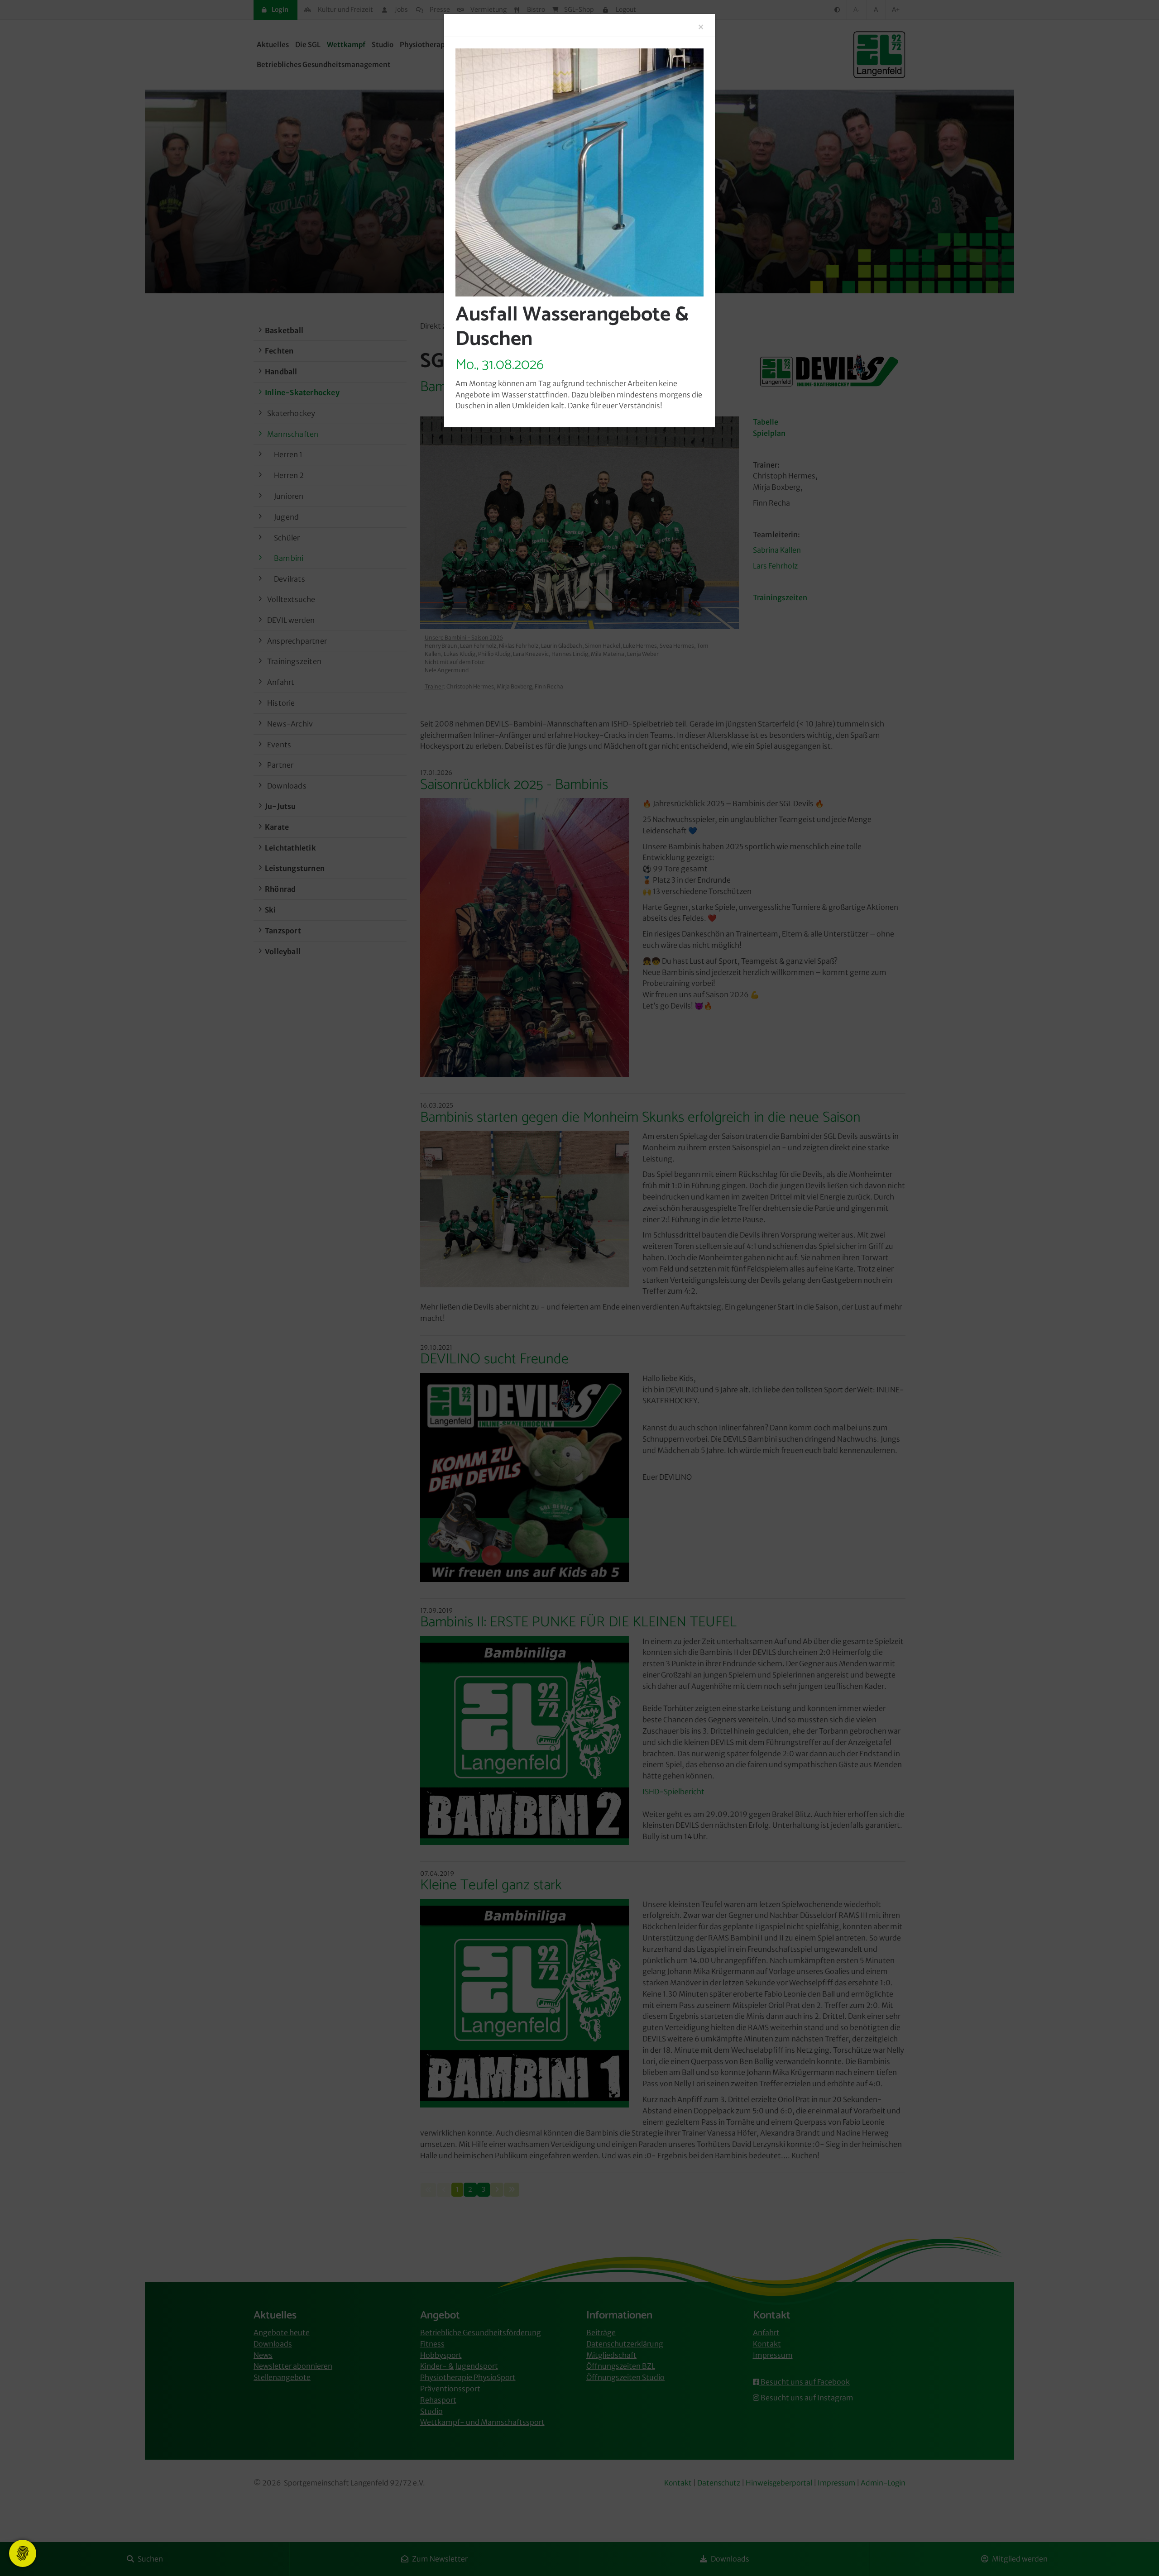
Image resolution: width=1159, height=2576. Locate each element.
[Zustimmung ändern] (23, 2553)
